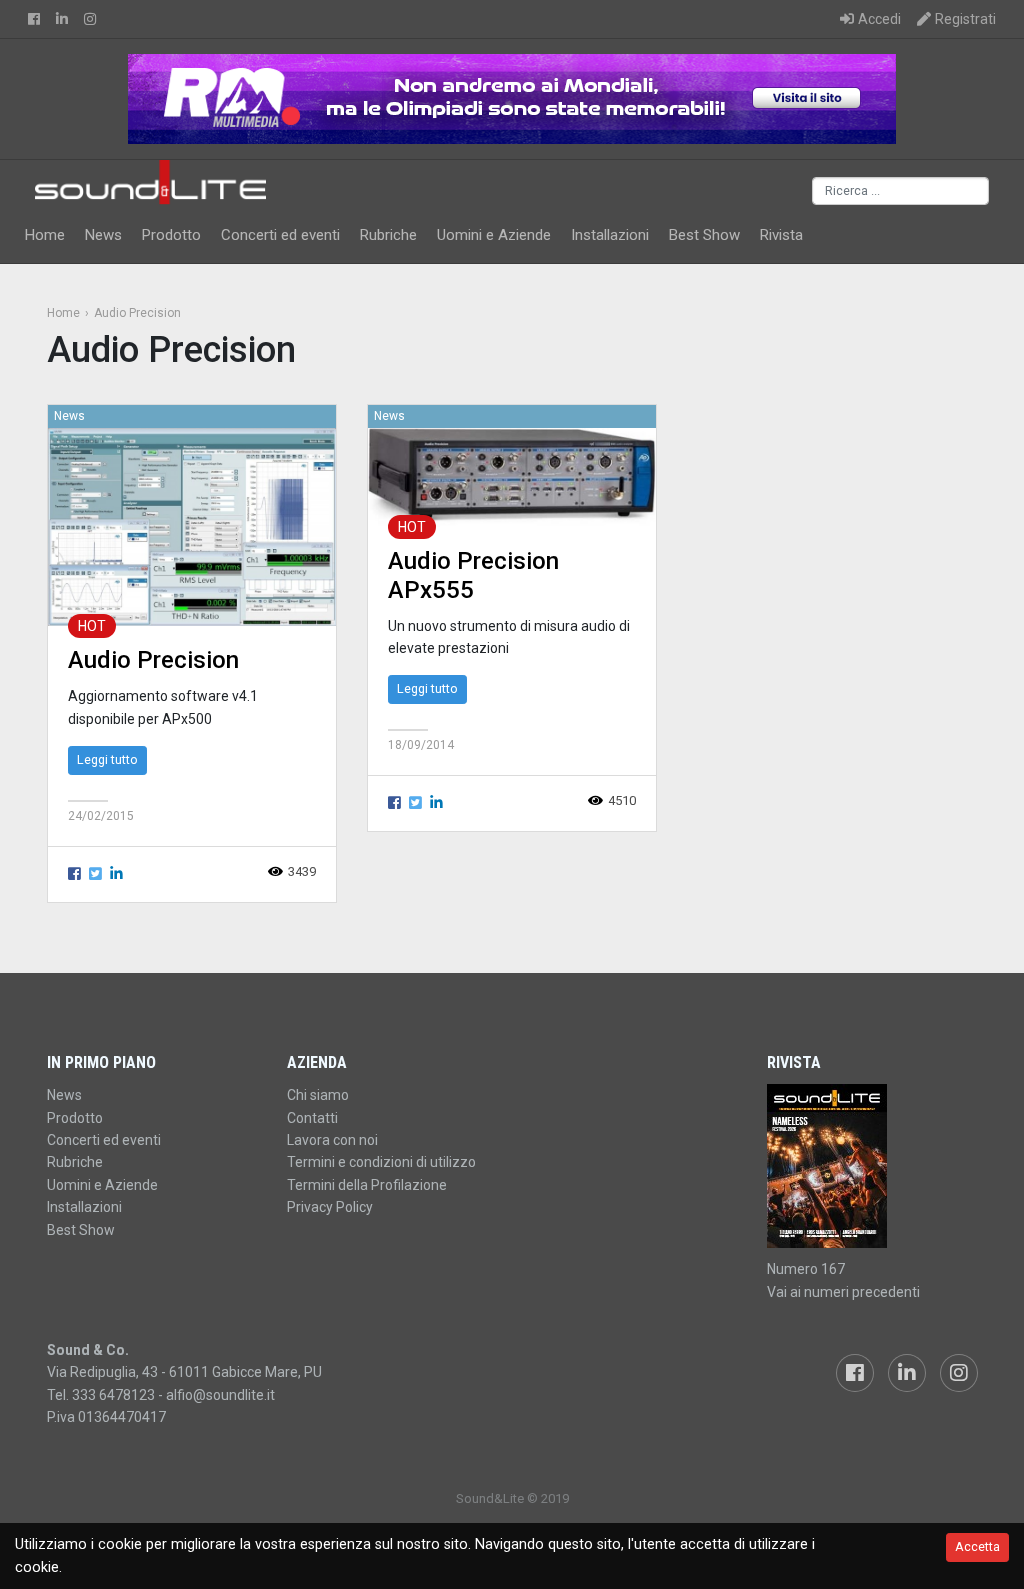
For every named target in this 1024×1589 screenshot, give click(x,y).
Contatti (312, 1118)
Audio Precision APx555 (473, 575)
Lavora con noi (332, 1140)
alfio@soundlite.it (220, 1395)
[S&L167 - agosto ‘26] (872, 1166)
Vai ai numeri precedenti (843, 1292)
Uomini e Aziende (494, 235)
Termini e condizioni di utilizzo (381, 1162)
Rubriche (388, 235)
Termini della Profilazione (367, 1185)
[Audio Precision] (192, 526)
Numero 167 (806, 1269)
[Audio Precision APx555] (512, 476)
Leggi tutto (107, 759)
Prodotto (171, 235)
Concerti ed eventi (280, 235)
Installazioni (610, 235)
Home (45, 235)
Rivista (781, 235)
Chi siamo (318, 1095)
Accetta (977, 1546)
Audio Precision (153, 660)
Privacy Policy (330, 1207)
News (103, 235)
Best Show (704, 235)
